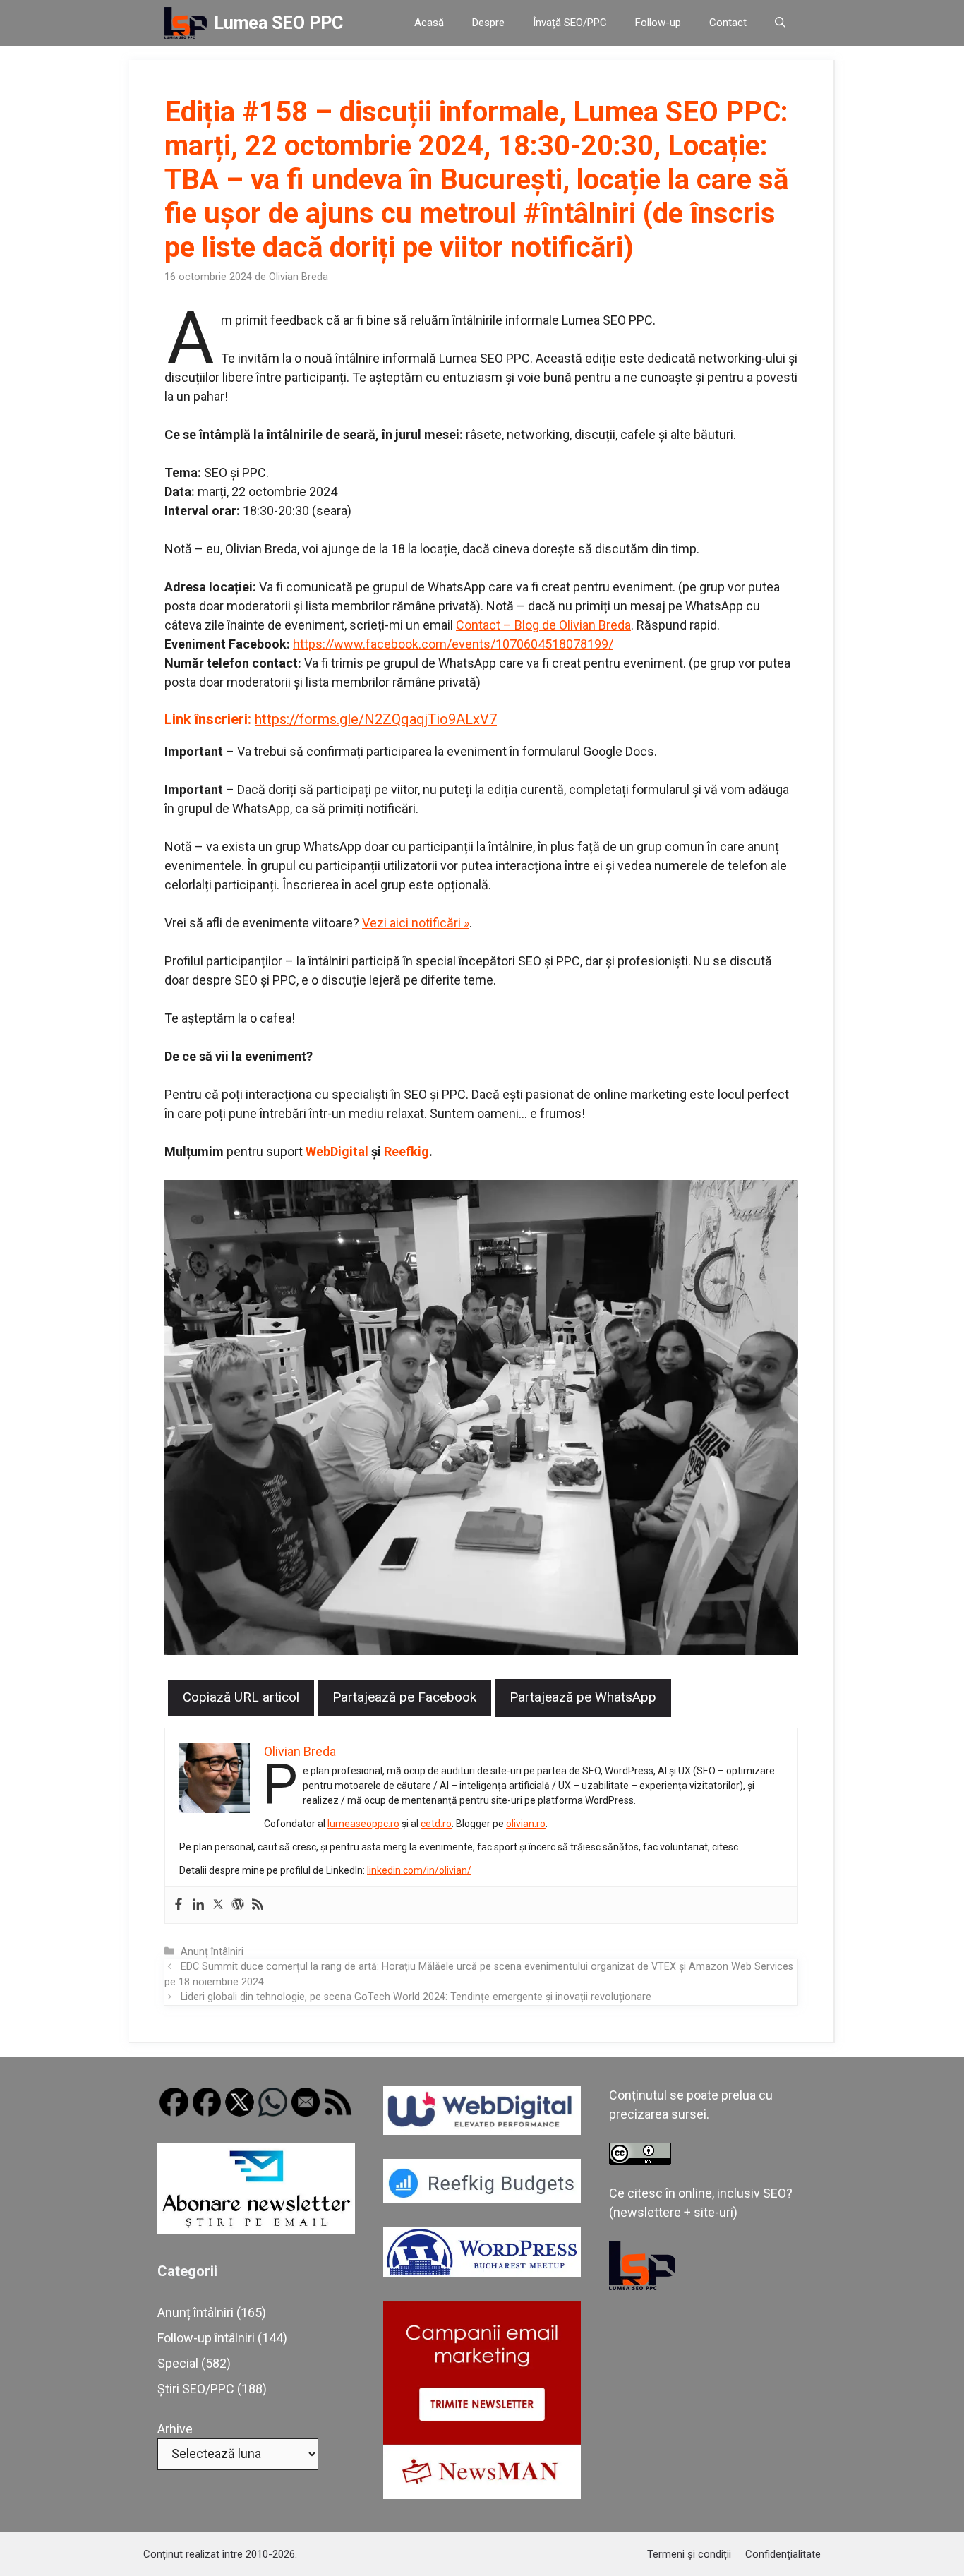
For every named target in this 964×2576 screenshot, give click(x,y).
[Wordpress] (238, 1905)
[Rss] (258, 1905)
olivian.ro (526, 1824)
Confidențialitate (783, 2554)
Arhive (175, 2429)
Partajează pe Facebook (404, 1697)
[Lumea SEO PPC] (186, 23)
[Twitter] (218, 1905)
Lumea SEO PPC (278, 23)
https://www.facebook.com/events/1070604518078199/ (453, 644)
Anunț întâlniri (212, 1952)
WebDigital (337, 1151)
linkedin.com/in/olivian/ (419, 1870)
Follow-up (658, 23)
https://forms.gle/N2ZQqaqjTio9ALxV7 (376, 719)
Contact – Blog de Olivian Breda (543, 625)
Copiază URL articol (241, 1697)
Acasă (429, 23)
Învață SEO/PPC (570, 23)
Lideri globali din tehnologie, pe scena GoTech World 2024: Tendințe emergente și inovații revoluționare (416, 1997)
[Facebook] (179, 1905)
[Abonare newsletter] (256, 2230)
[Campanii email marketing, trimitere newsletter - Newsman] (482, 2494)
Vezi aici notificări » (416, 923)
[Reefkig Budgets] (482, 2199)
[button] (780, 23)
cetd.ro (436, 1824)
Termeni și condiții (689, 2554)
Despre (488, 23)
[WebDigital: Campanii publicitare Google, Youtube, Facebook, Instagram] (482, 2130)
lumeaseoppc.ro (363, 1824)
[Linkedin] (198, 1905)
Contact (728, 23)
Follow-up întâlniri (206, 2338)
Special (178, 2363)
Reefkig (406, 1151)
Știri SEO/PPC (196, 2389)
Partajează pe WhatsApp (583, 1697)
